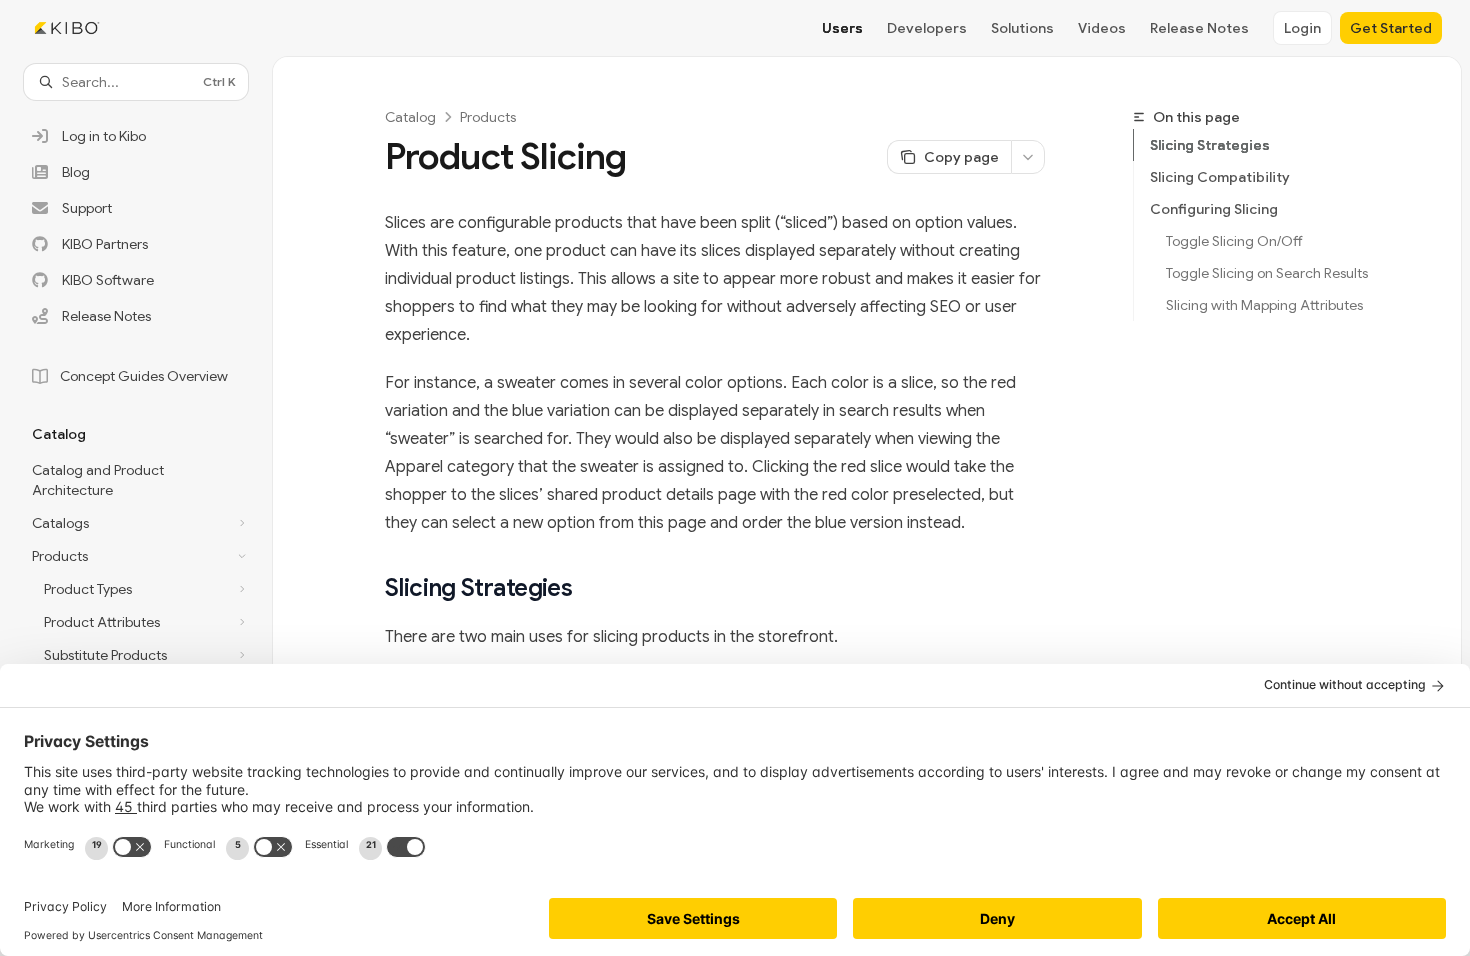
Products (488, 117)
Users (842, 28)
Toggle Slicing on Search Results (1267, 273)
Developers (927, 28)
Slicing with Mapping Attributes (1264, 305)
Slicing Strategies (1210, 145)
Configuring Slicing (1214, 209)
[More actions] (1028, 157)
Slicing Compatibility (1220, 177)
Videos (1102, 28)
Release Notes (1199, 28)
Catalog (410, 117)
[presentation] (136, 501)
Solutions (1022, 28)
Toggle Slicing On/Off (1234, 241)
